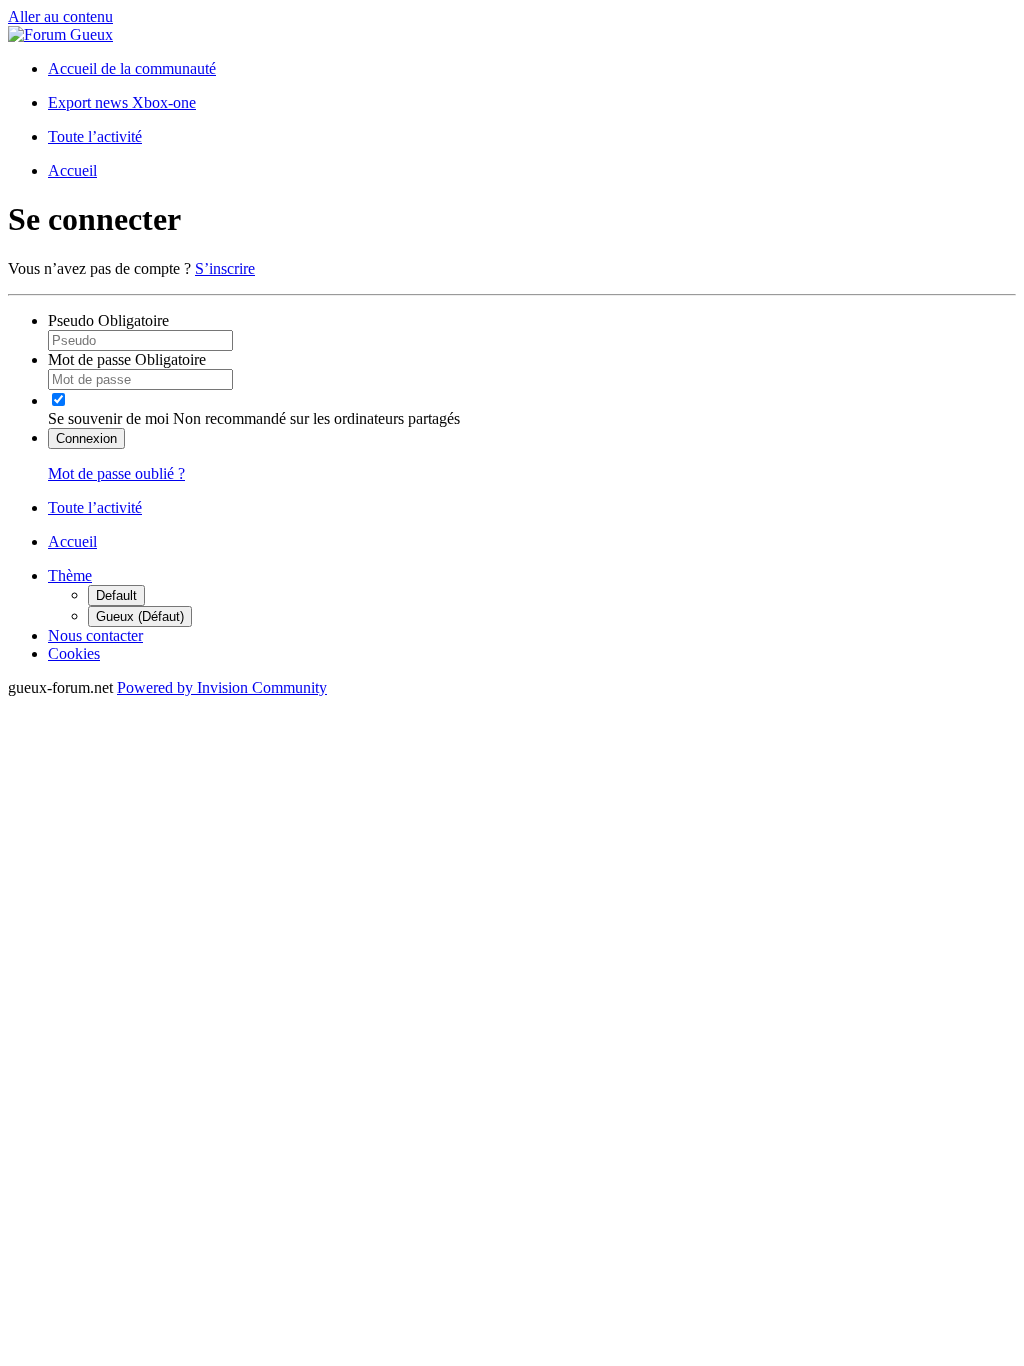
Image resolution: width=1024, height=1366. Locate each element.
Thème (70, 575)
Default (116, 595)
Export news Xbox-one (122, 102)
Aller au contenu (60, 16)
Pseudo (108, 320)
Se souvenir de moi (108, 418)
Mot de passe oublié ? (116, 473)
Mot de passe (127, 359)
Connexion (86, 438)
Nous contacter (95, 635)
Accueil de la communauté (132, 68)
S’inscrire (225, 268)
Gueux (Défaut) (140, 616)
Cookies (74, 653)
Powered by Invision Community (222, 687)
